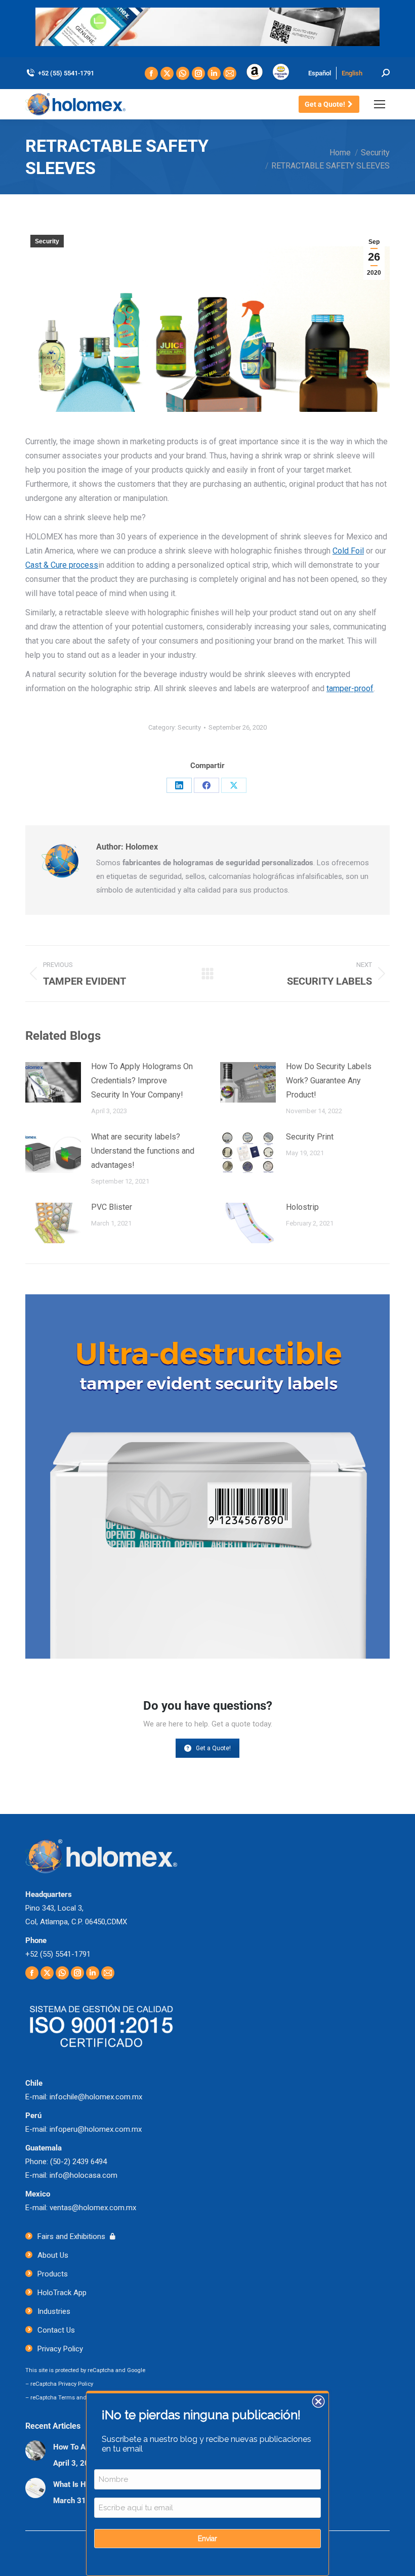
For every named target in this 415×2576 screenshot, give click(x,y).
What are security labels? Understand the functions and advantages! (143, 1151)
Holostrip (302, 1207)
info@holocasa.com (84, 2175)
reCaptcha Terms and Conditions (73, 2398)
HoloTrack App (62, 2293)
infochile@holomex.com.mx (96, 2097)
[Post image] (53, 1082)
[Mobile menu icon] (380, 104)
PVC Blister (112, 1207)
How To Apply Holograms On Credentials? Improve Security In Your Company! (142, 1081)
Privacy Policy (60, 2349)
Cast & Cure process (62, 565)
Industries (54, 2311)
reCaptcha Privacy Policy (62, 2384)
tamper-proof (350, 688)
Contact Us (56, 2330)
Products (53, 2274)
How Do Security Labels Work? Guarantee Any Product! (329, 1081)
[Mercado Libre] (281, 78)
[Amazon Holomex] (255, 78)
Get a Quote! (213, 1748)
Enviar (207, 2539)
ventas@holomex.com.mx (93, 2208)
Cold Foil (348, 551)
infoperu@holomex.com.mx (96, 2129)
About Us (53, 2255)
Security (47, 241)
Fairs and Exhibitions (71, 2236)
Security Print (310, 1137)
